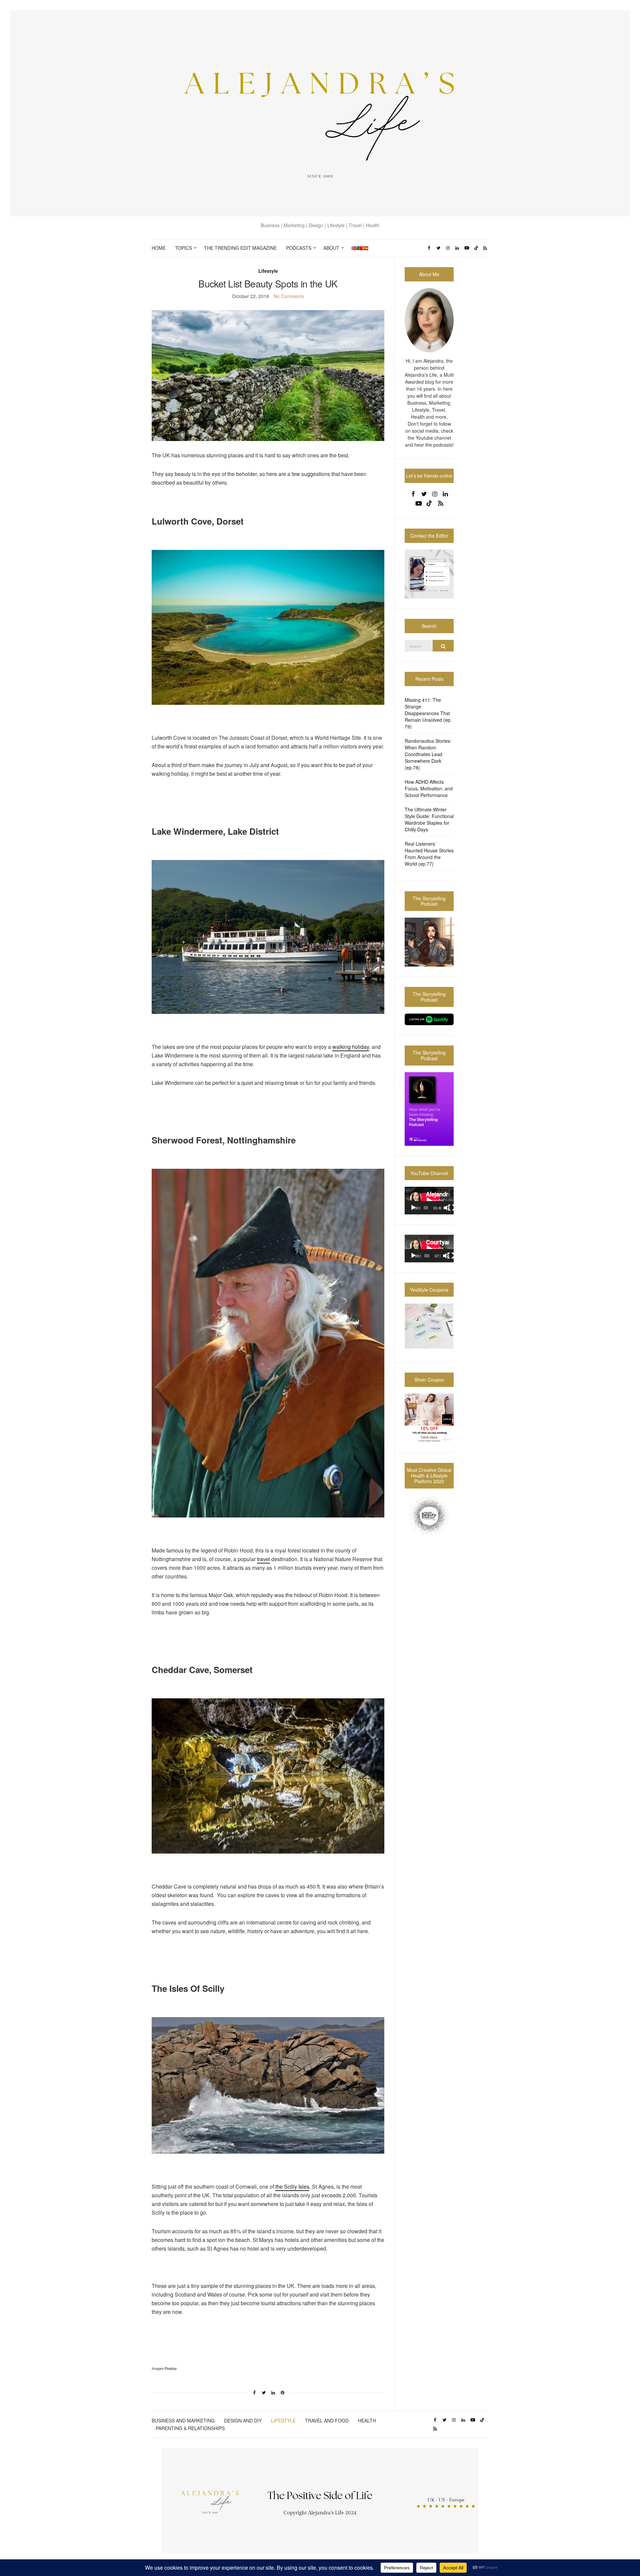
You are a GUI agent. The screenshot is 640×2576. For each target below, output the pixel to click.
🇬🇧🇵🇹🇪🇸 (360, 248)
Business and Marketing (183, 2420)
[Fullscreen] (451, 1208)
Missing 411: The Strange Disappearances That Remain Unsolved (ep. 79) (428, 713)
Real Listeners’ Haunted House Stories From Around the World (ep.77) (429, 854)
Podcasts (299, 248)
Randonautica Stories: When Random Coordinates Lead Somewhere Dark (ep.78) (428, 754)
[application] (429, 1201)
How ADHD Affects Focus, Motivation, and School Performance (429, 788)
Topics (183, 248)
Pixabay (170, 2368)
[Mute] (447, 1208)
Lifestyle (268, 271)
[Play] (413, 1208)
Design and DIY (243, 2420)
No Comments (289, 296)
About (331, 248)
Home (159, 248)
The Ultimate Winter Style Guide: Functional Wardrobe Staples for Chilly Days (429, 819)
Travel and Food (327, 2420)
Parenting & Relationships (190, 2428)
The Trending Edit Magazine (240, 248)
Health (367, 2420)
